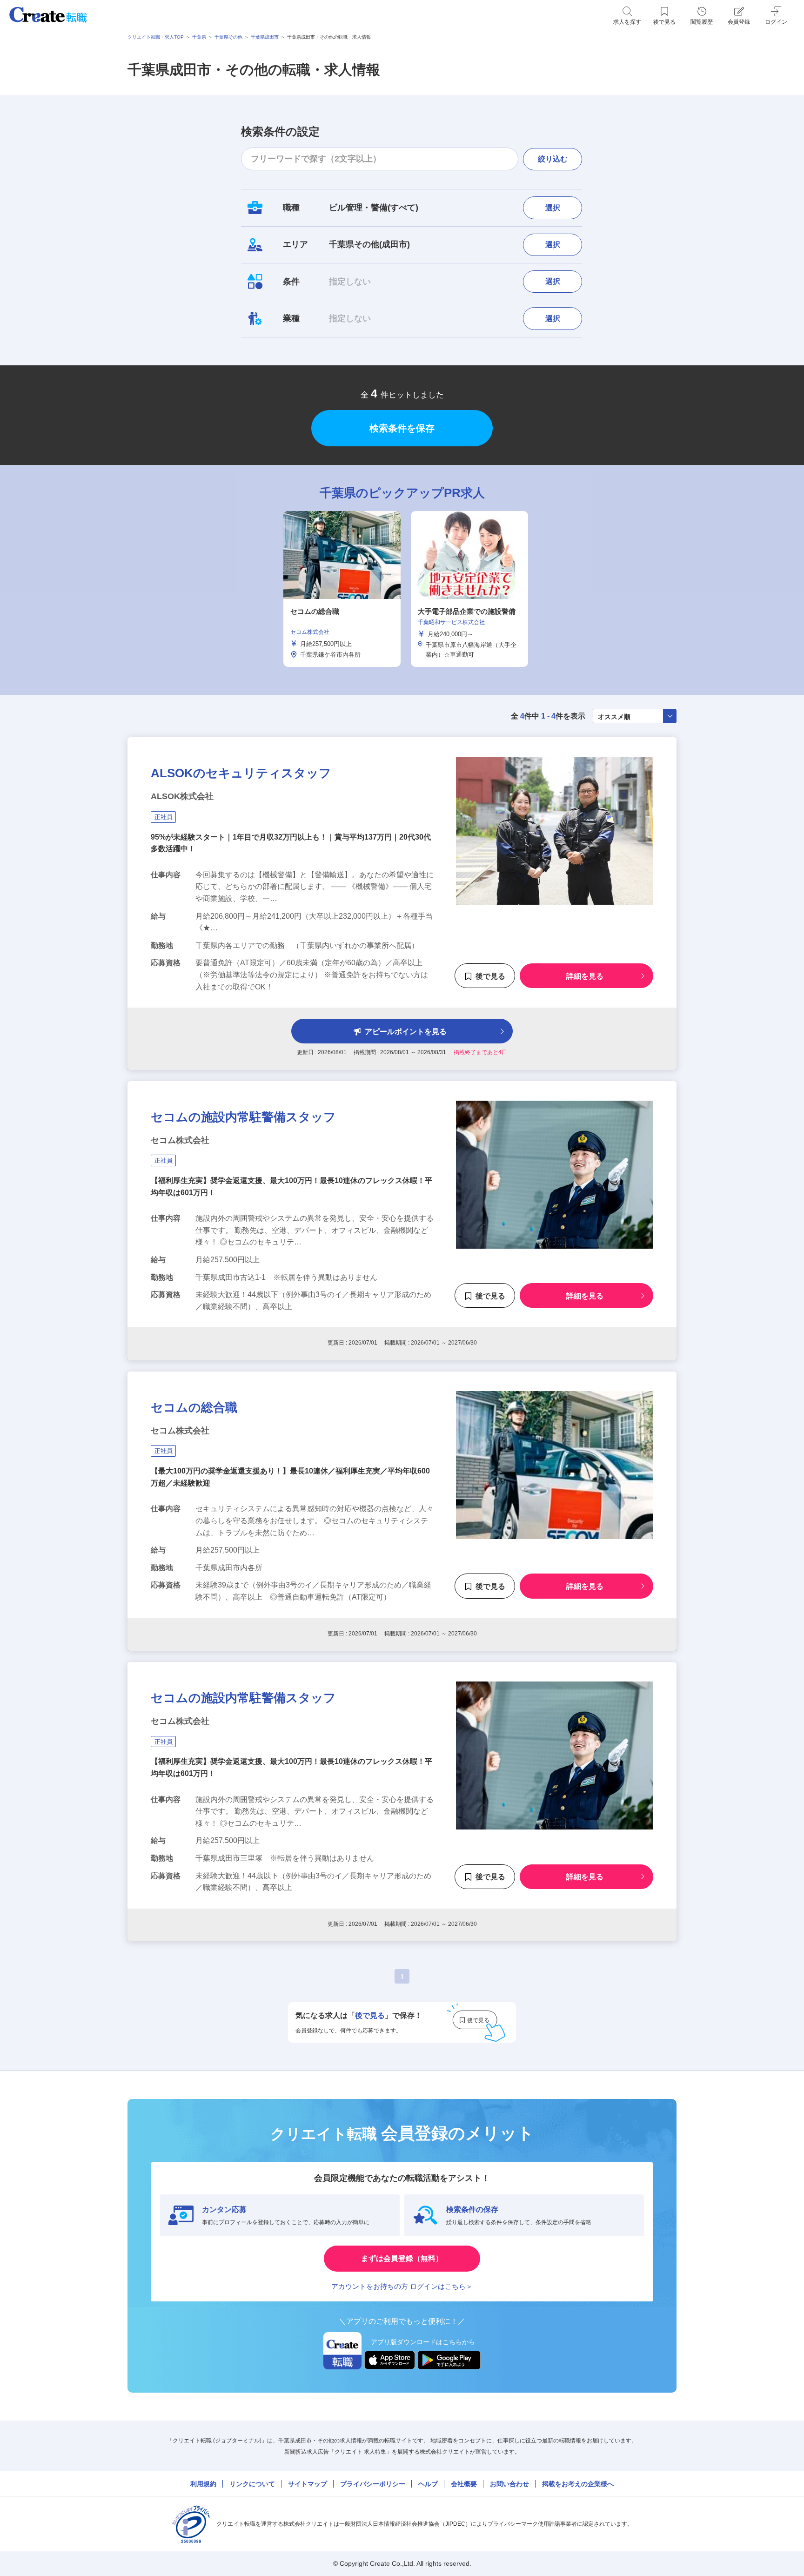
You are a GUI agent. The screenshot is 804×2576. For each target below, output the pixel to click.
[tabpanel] (342, 589)
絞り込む (553, 159)
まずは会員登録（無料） (402, 2258)
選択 (553, 208)
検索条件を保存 (402, 428)
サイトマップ (308, 2484)
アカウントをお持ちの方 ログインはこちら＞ (402, 2286)
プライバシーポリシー (373, 2484)
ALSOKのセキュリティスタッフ (241, 773)
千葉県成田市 (265, 37)
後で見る (490, 976)
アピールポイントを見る (406, 1032)
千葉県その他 (228, 37)
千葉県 (199, 37)
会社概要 (464, 2484)
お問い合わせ (509, 2484)
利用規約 (203, 2484)
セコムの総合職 (194, 1407)
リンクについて (252, 2484)
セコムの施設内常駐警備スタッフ (243, 1117)
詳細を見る (585, 976)
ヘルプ (428, 2484)
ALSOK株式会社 (182, 796)
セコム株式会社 (180, 1140)
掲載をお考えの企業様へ (578, 2484)
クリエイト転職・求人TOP (156, 37)
